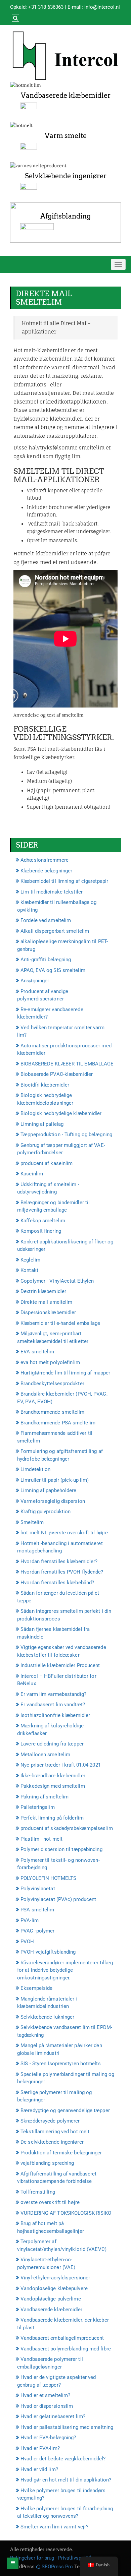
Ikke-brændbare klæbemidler (53, 1776)
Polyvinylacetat (38, 1889)
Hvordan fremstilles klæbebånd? (57, 1583)
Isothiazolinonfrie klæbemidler (55, 1715)
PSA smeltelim (37, 1910)
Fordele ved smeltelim (46, 920)
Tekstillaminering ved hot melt (55, 2132)
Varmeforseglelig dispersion (53, 1501)
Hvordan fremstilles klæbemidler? (59, 1561)
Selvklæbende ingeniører (66, 176)
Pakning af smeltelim (45, 1797)
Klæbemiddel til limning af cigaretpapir (64, 881)
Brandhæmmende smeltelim (52, 1412)
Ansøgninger (35, 981)
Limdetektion (35, 1469)
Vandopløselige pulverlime (51, 2299)
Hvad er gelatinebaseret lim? (53, 2416)
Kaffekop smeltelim (43, 1221)
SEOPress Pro (57, 2567)
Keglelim (30, 1260)
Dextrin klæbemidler (43, 1291)
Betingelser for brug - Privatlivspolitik (51, 2558)
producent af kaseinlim (47, 1163)
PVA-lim (30, 1920)
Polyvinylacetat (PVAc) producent (58, 1899)
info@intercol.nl (102, 7)
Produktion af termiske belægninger (61, 2153)
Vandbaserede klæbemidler (66, 96)
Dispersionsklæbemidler (48, 1312)
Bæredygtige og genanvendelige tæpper (65, 2110)
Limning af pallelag (42, 1124)
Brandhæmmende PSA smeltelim (58, 1423)
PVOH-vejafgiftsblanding (48, 1952)
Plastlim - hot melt (41, 1839)
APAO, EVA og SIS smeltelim (53, 970)
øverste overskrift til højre (50, 2202)
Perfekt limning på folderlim (52, 1818)
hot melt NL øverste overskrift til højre (64, 1533)
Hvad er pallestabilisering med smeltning (67, 2427)
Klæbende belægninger (46, 871)
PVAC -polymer (37, 1931)
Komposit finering (41, 1231)
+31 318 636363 (46, 7)
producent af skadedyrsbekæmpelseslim (67, 1828)
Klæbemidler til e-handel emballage (60, 1323)
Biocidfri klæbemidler (45, 1085)
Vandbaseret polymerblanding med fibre (66, 2349)
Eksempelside (36, 1988)
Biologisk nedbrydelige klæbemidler (61, 1113)
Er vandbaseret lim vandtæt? (53, 1705)
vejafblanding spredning (47, 2163)
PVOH (27, 1942)
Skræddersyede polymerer (50, 2121)
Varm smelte (66, 136)
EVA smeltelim (37, 1352)
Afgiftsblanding (65, 216)
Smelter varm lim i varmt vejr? (54, 2527)
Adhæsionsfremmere (45, 860)
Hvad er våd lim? (39, 2469)
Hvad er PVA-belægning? (48, 2438)
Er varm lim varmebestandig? (53, 1694)
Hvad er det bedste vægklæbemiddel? (63, 2459)
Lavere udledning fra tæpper (52, 1744)
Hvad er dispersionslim (47, 2406)
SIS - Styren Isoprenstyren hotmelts (61, 2064)
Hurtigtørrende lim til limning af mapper (65, 1373)
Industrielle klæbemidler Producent (60, 1665)
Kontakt (29, 1270)
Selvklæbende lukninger (47, 2017)
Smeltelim (32, 1522)
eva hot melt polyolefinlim (50, 1362)
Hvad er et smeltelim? (45, 2395)
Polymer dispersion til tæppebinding (61, 1849)
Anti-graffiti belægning (46, 960)
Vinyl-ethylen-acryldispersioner (55, 2278)
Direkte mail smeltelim (46, 1302)
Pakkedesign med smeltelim (53, 1786)
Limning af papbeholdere (48, 1490)
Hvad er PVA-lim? (40, 2448)
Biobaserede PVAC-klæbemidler (57, 1074)
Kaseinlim (32, 1174)
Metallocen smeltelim (45, 1755)
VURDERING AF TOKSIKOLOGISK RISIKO (66, 2213)
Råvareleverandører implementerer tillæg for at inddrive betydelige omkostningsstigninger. (65, 1970)
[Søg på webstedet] (15, 18)
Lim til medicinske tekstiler (52, 892)
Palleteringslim (38, 1807)
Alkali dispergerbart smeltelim (55, 931)
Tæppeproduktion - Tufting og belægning (66, 1134)
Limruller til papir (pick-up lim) (55, 1480)
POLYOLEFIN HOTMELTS (48, 1878)
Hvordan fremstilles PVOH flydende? (62, 1572)
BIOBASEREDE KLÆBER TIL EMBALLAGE (67, 1064)
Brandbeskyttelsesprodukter (52, 1384)
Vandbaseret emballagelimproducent (62, 2338)
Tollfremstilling (38, 2192)
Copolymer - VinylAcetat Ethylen (57, 1281)
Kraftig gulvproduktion (46, 1512)
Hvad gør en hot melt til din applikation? (66, 2480)
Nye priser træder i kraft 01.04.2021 (61, 1765)
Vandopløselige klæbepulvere (54, 2288)
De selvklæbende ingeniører (52, 2142)
